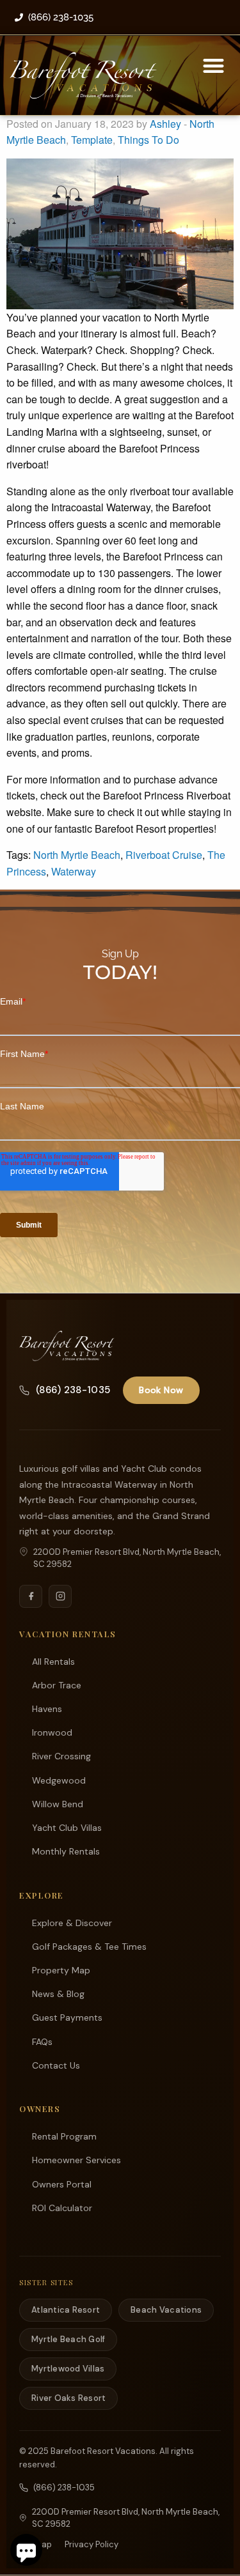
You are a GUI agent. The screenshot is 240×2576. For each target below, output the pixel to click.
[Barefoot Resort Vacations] (67, 1346)
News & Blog (58, 1994)
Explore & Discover (72, 1923)
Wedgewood (59, 1780)
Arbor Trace (57, 1685)
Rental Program (64, 2136)
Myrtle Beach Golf (68, 2339)
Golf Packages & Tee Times (89, 1947)
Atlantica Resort (66, 2310)
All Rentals (53, 1662)
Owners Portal (62, 2184)
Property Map (61, 1970)
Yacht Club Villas (67, 1828)
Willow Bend (58, 1804)
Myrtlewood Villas (68, 2369)
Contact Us (56, 2065)
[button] (214, 66)
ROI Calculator (62, 2208)
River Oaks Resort (68, 2398)
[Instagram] (60, 1596)
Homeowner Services (76, 2160)
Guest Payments (67, 2017)
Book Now (161, 1390)
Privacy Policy (92, 2544)
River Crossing (61, 1756)
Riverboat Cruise (164, 855)
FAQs (42, 2042)
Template (92, 140)
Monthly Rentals (66, 1851)
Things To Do (148, 140)
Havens (47, 1709)
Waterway (74, 871)
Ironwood (52, 1732)
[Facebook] (31, 1596)
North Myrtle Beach (77, 855)
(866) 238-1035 (73, 1390)
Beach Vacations (166, 2310)
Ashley (165, 124)
